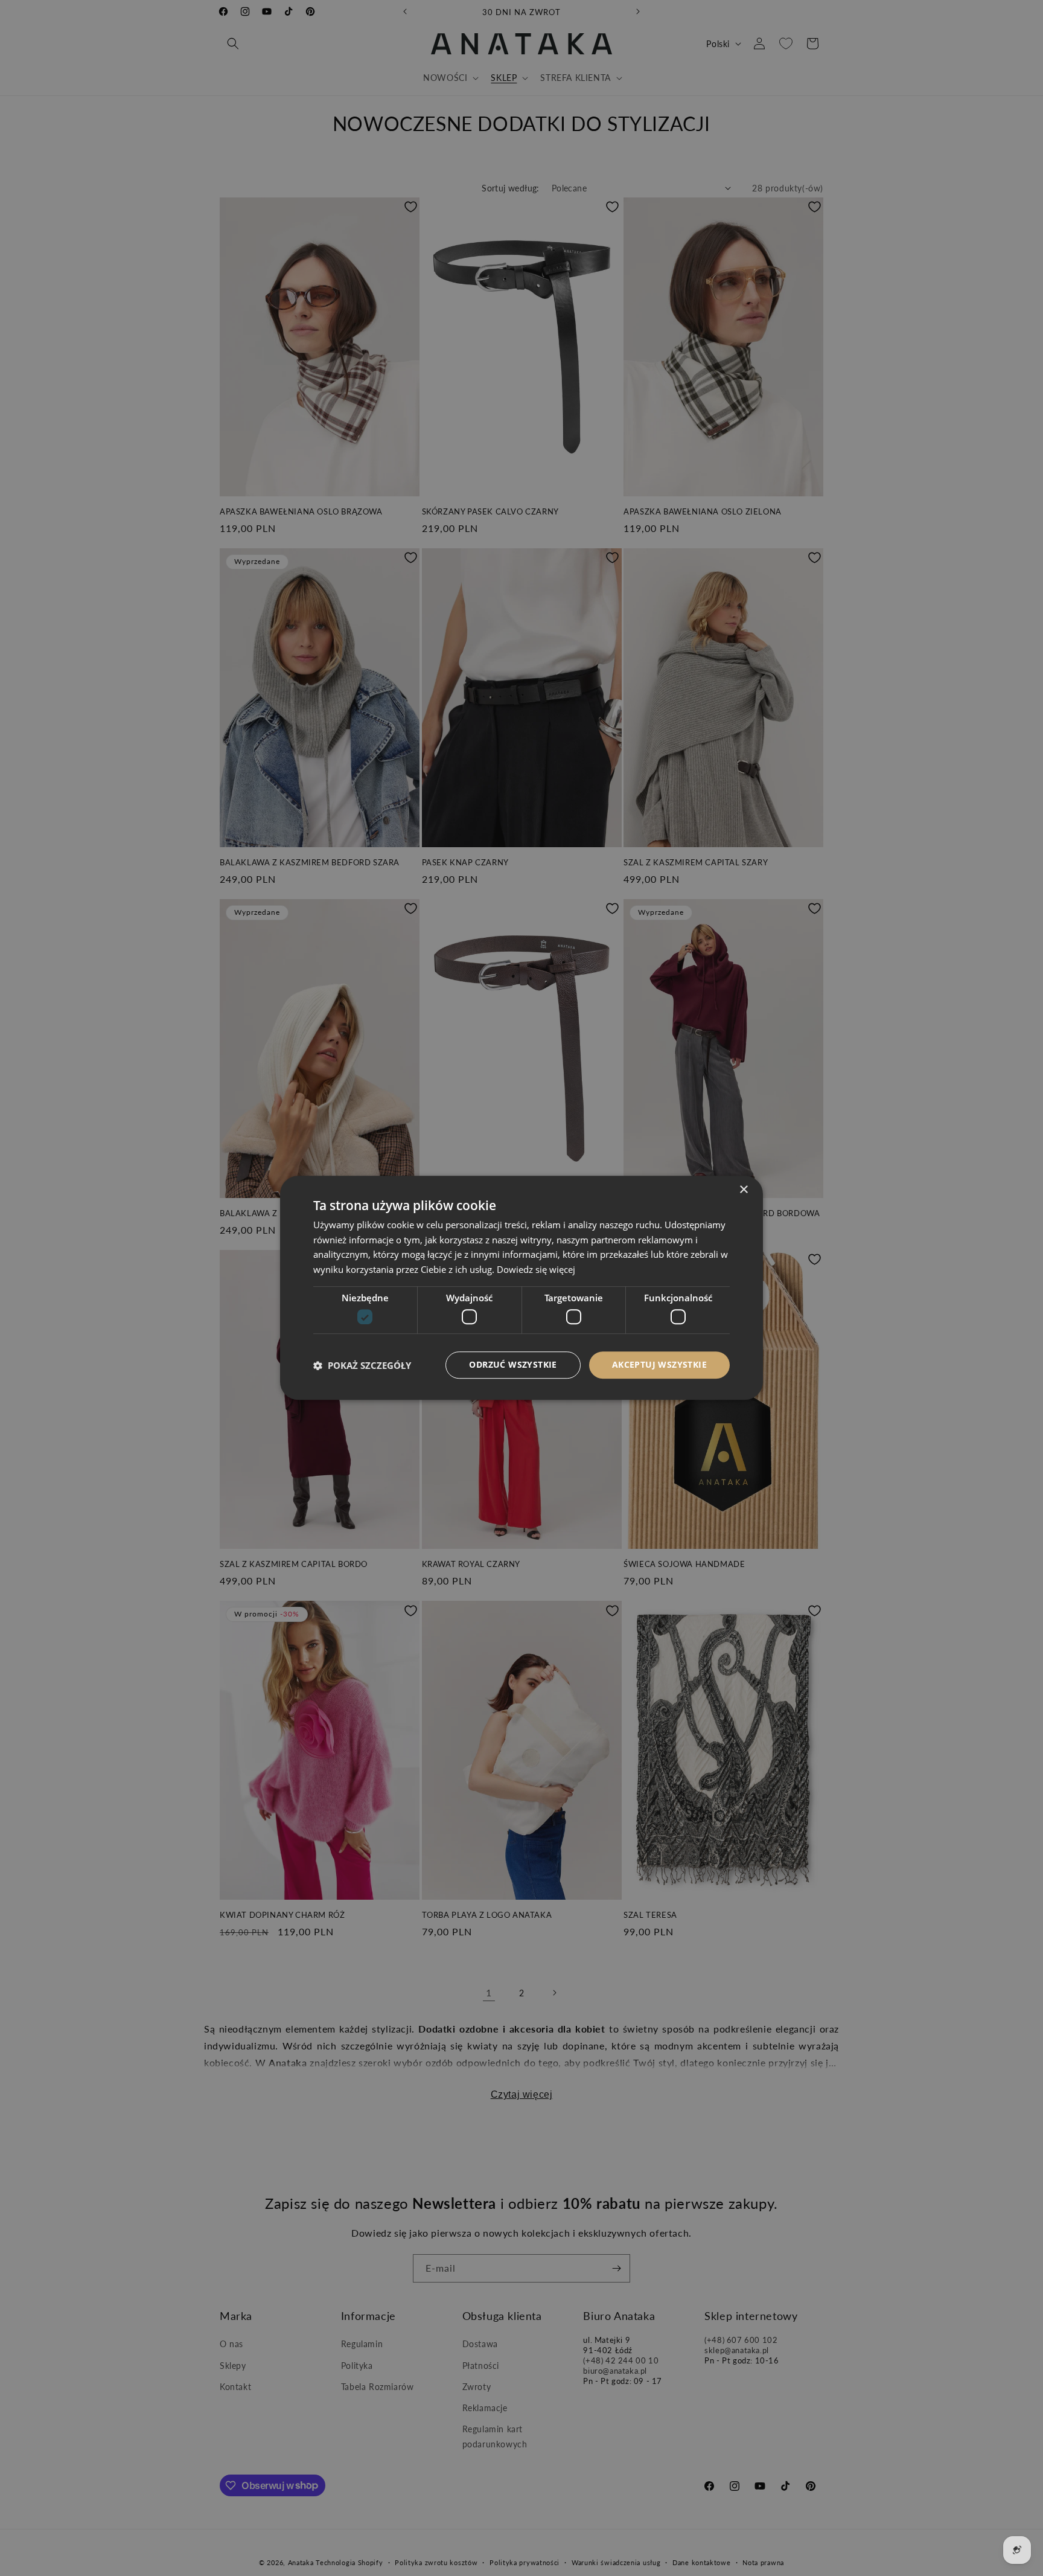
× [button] (743, 1190)
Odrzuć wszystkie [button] (513, 1365)
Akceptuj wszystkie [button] (659, 1365)
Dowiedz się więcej (536, 1270)
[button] (362, 1365)
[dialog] (521, 1288)
